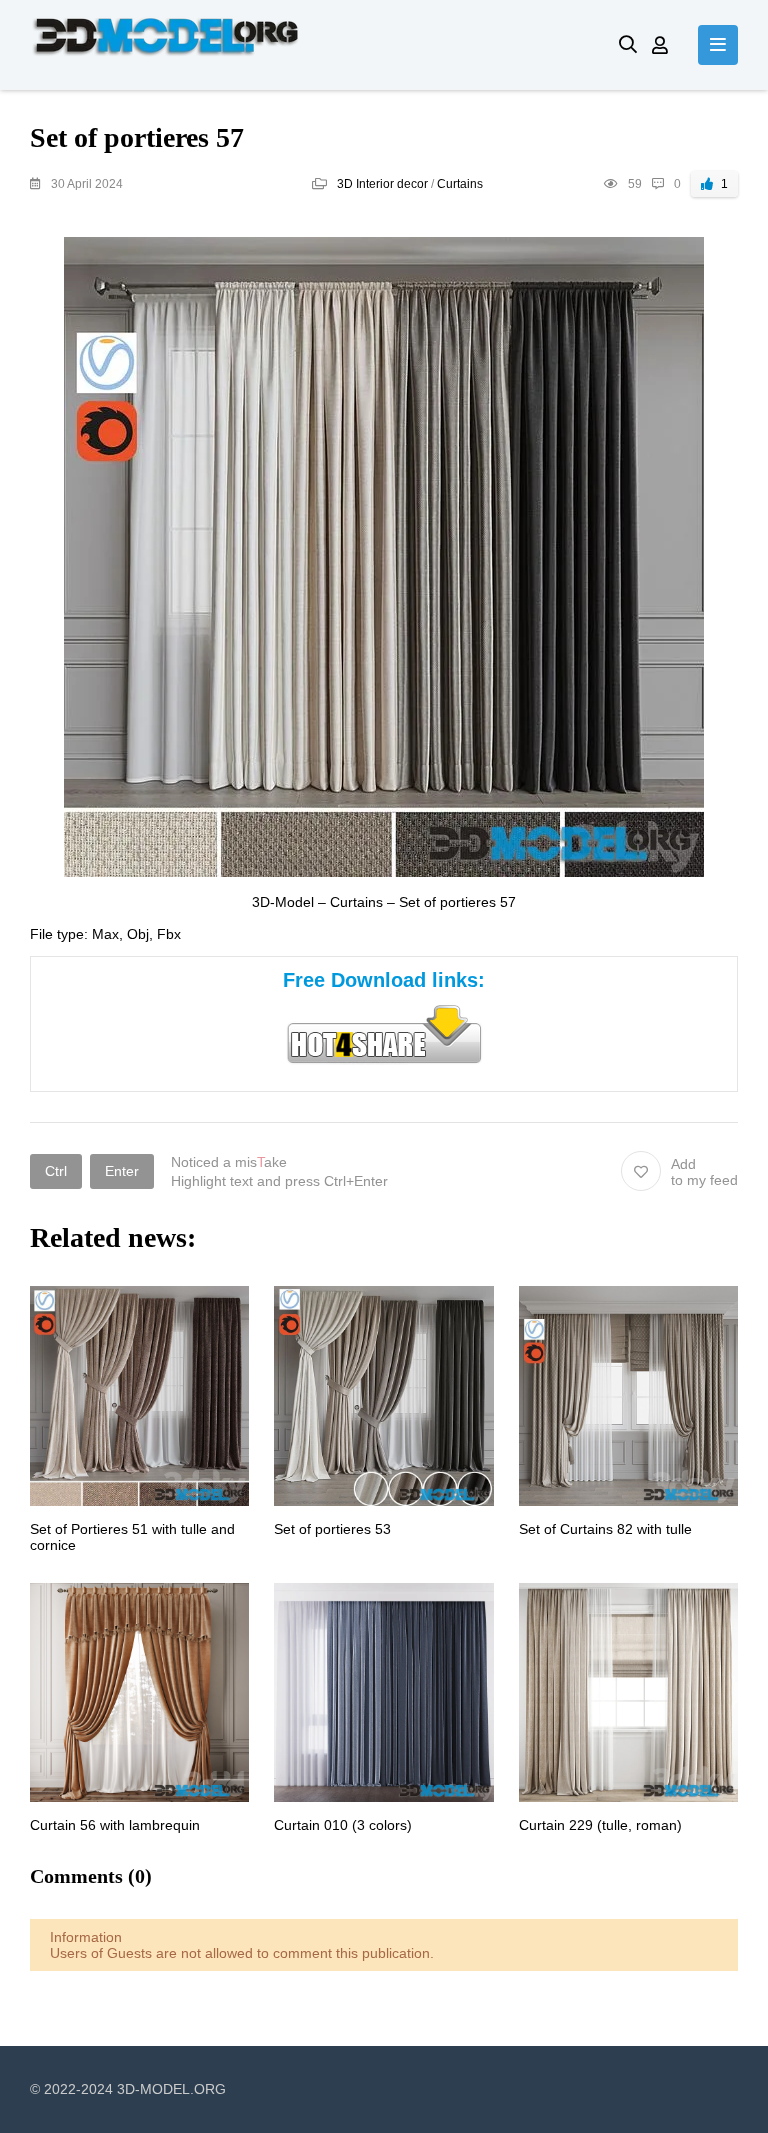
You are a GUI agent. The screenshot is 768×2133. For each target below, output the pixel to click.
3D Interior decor (382, 184)
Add (704, 1172)
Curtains (460, 184)
